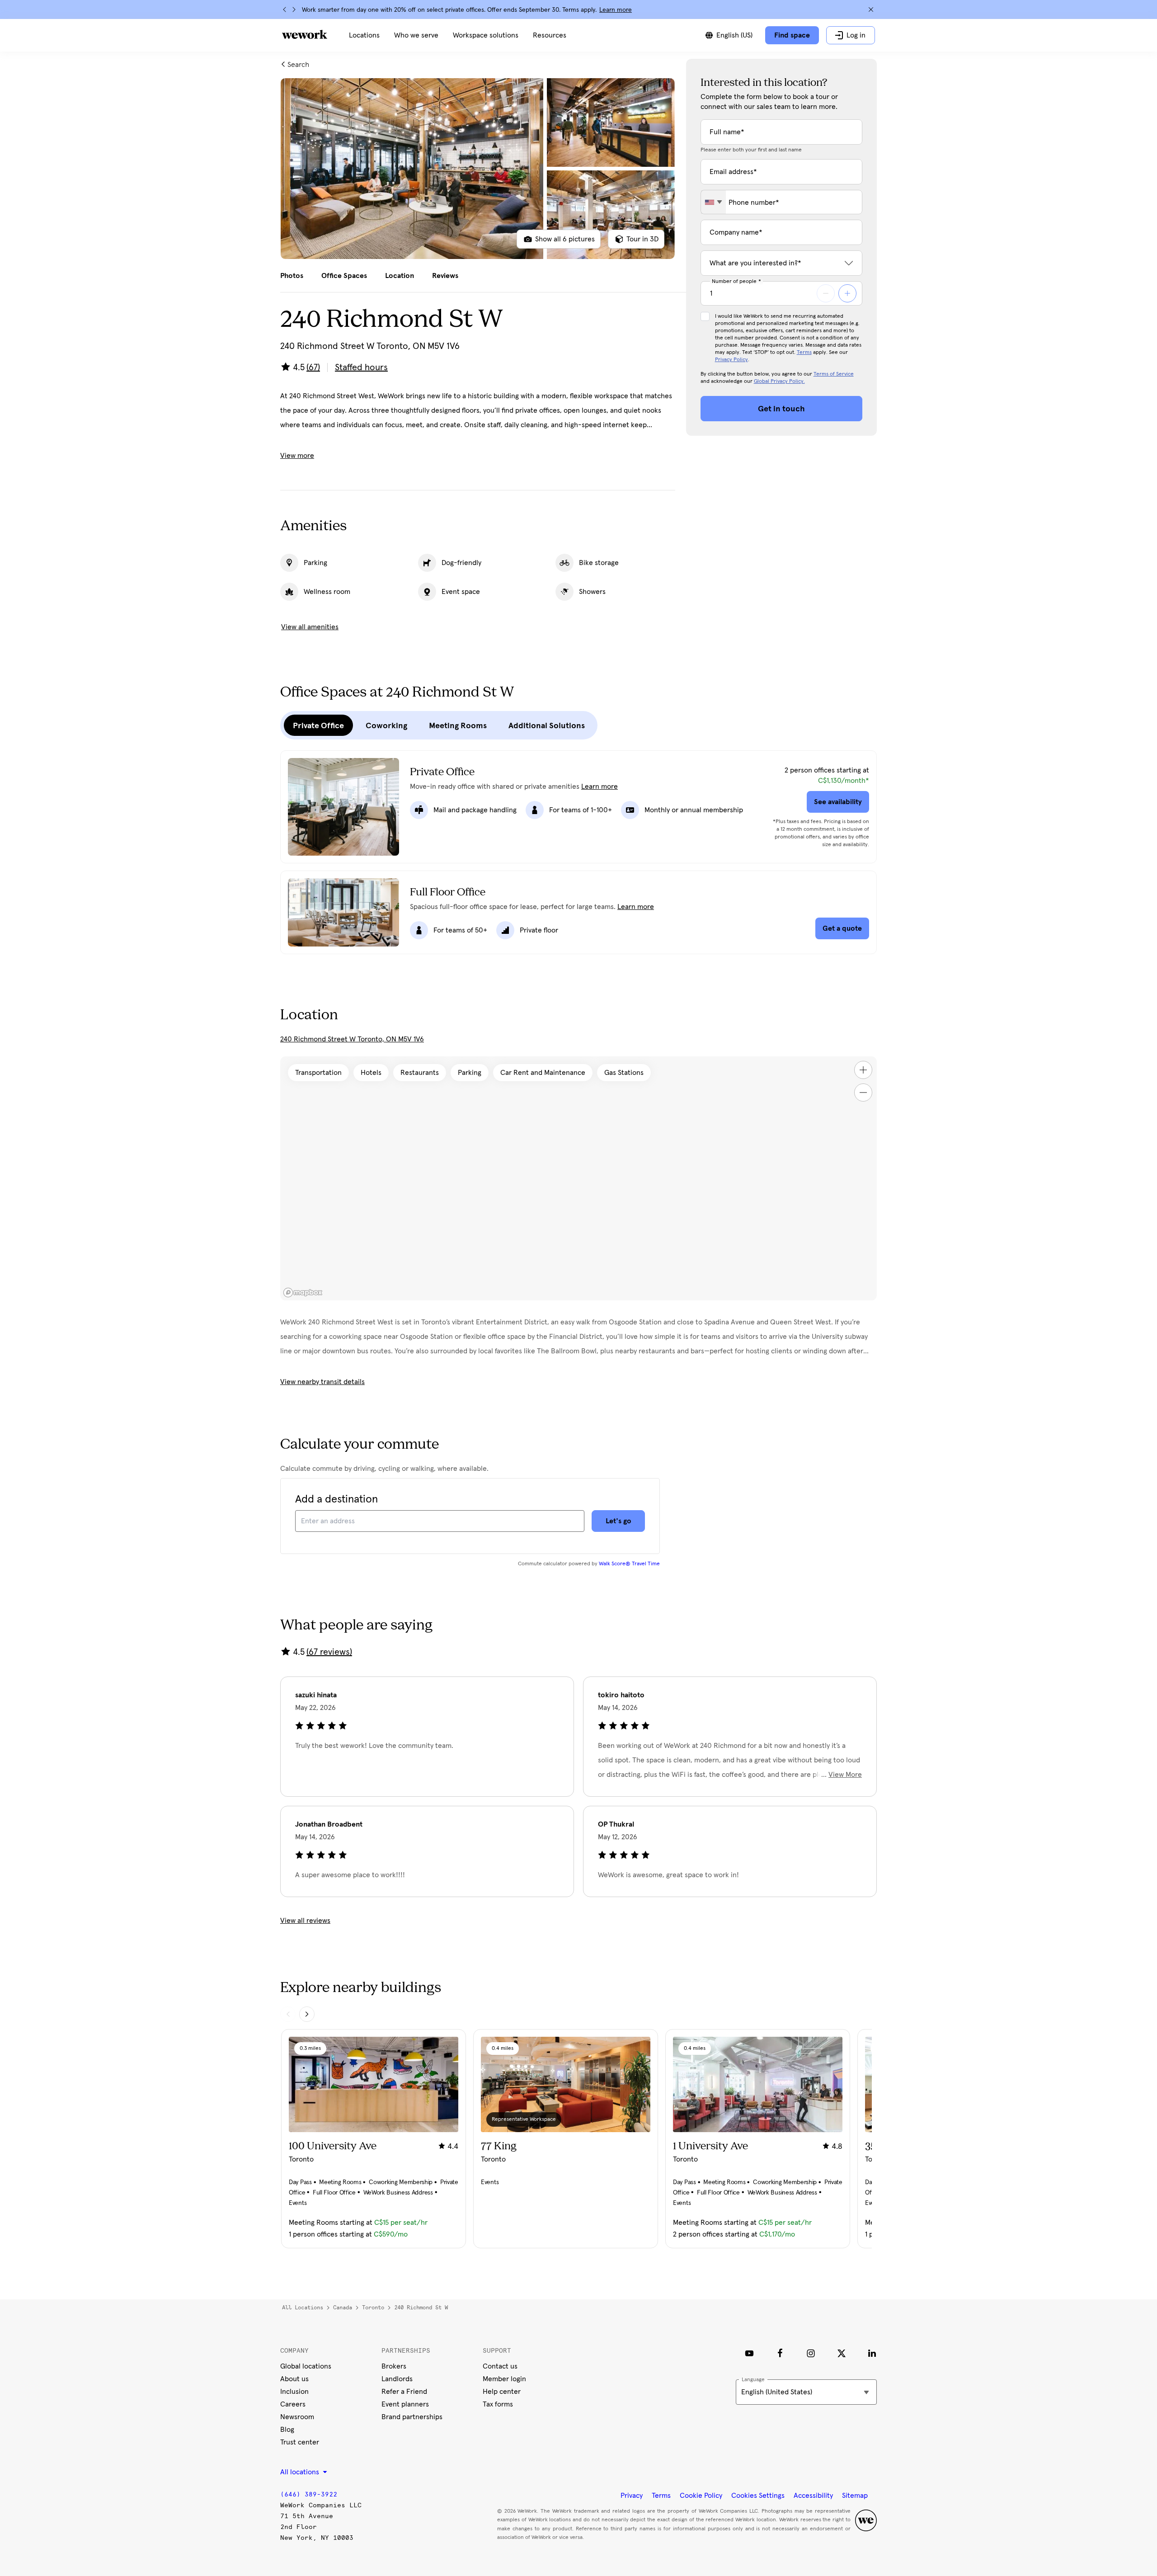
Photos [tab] (292, 276)
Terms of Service (834, 374)
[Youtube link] (749, 2353)
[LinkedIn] (872, 2353)
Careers (293, 2404)
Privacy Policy (731, 360)
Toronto (373, 2308)
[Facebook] (780, 2353)
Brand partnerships (412, 2417)
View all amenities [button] (310, 627)
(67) (313, 367)
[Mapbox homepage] (303, 1293)
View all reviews (305, 1921)
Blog (287, 2430)
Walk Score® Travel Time (629, 1564)
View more (297, 456)
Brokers (394, 2366)
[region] (578, 1178)
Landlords (397, 2379)
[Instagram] (811, 2353)
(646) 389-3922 (309, 2494)
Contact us (500, 2366)
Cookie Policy (701, 2496)
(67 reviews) (329, 1652)
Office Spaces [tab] (344, 276)
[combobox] (713, 202)
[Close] (871, 9)
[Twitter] (842, 2353)
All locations (303, 2308)
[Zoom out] (863, 1093)
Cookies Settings (758, 2496)
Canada (343, 2308)
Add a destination (336, 1499)
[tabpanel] (478, 169)
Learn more (616, 10)
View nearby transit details (322, 1382)
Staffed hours (361, 367)
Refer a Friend (404, 2392)
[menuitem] (364, 35)
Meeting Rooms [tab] (458, 725)
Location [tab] (400, 276)
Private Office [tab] (318, 725)
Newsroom (297, 2417)
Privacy (632, 2496)
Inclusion (294, 2392)
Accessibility (813, 2496)
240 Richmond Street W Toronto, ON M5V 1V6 (352, 1039)
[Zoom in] (863, 1070)
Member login (504, 2379)
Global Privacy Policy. (779, 381)
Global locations (306, 2366)
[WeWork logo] (305, 34)
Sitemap (855, 2496)
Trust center (300, 2442)
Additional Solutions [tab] (547, 725)
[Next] (294, 9)
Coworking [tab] (386, 725)
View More (845, 1775)
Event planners (405, 2404)
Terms (804, 353)
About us (294, 2379)
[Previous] (285, 9)
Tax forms (498, 2404)
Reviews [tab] (445, 276)
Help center (502, 2392)
